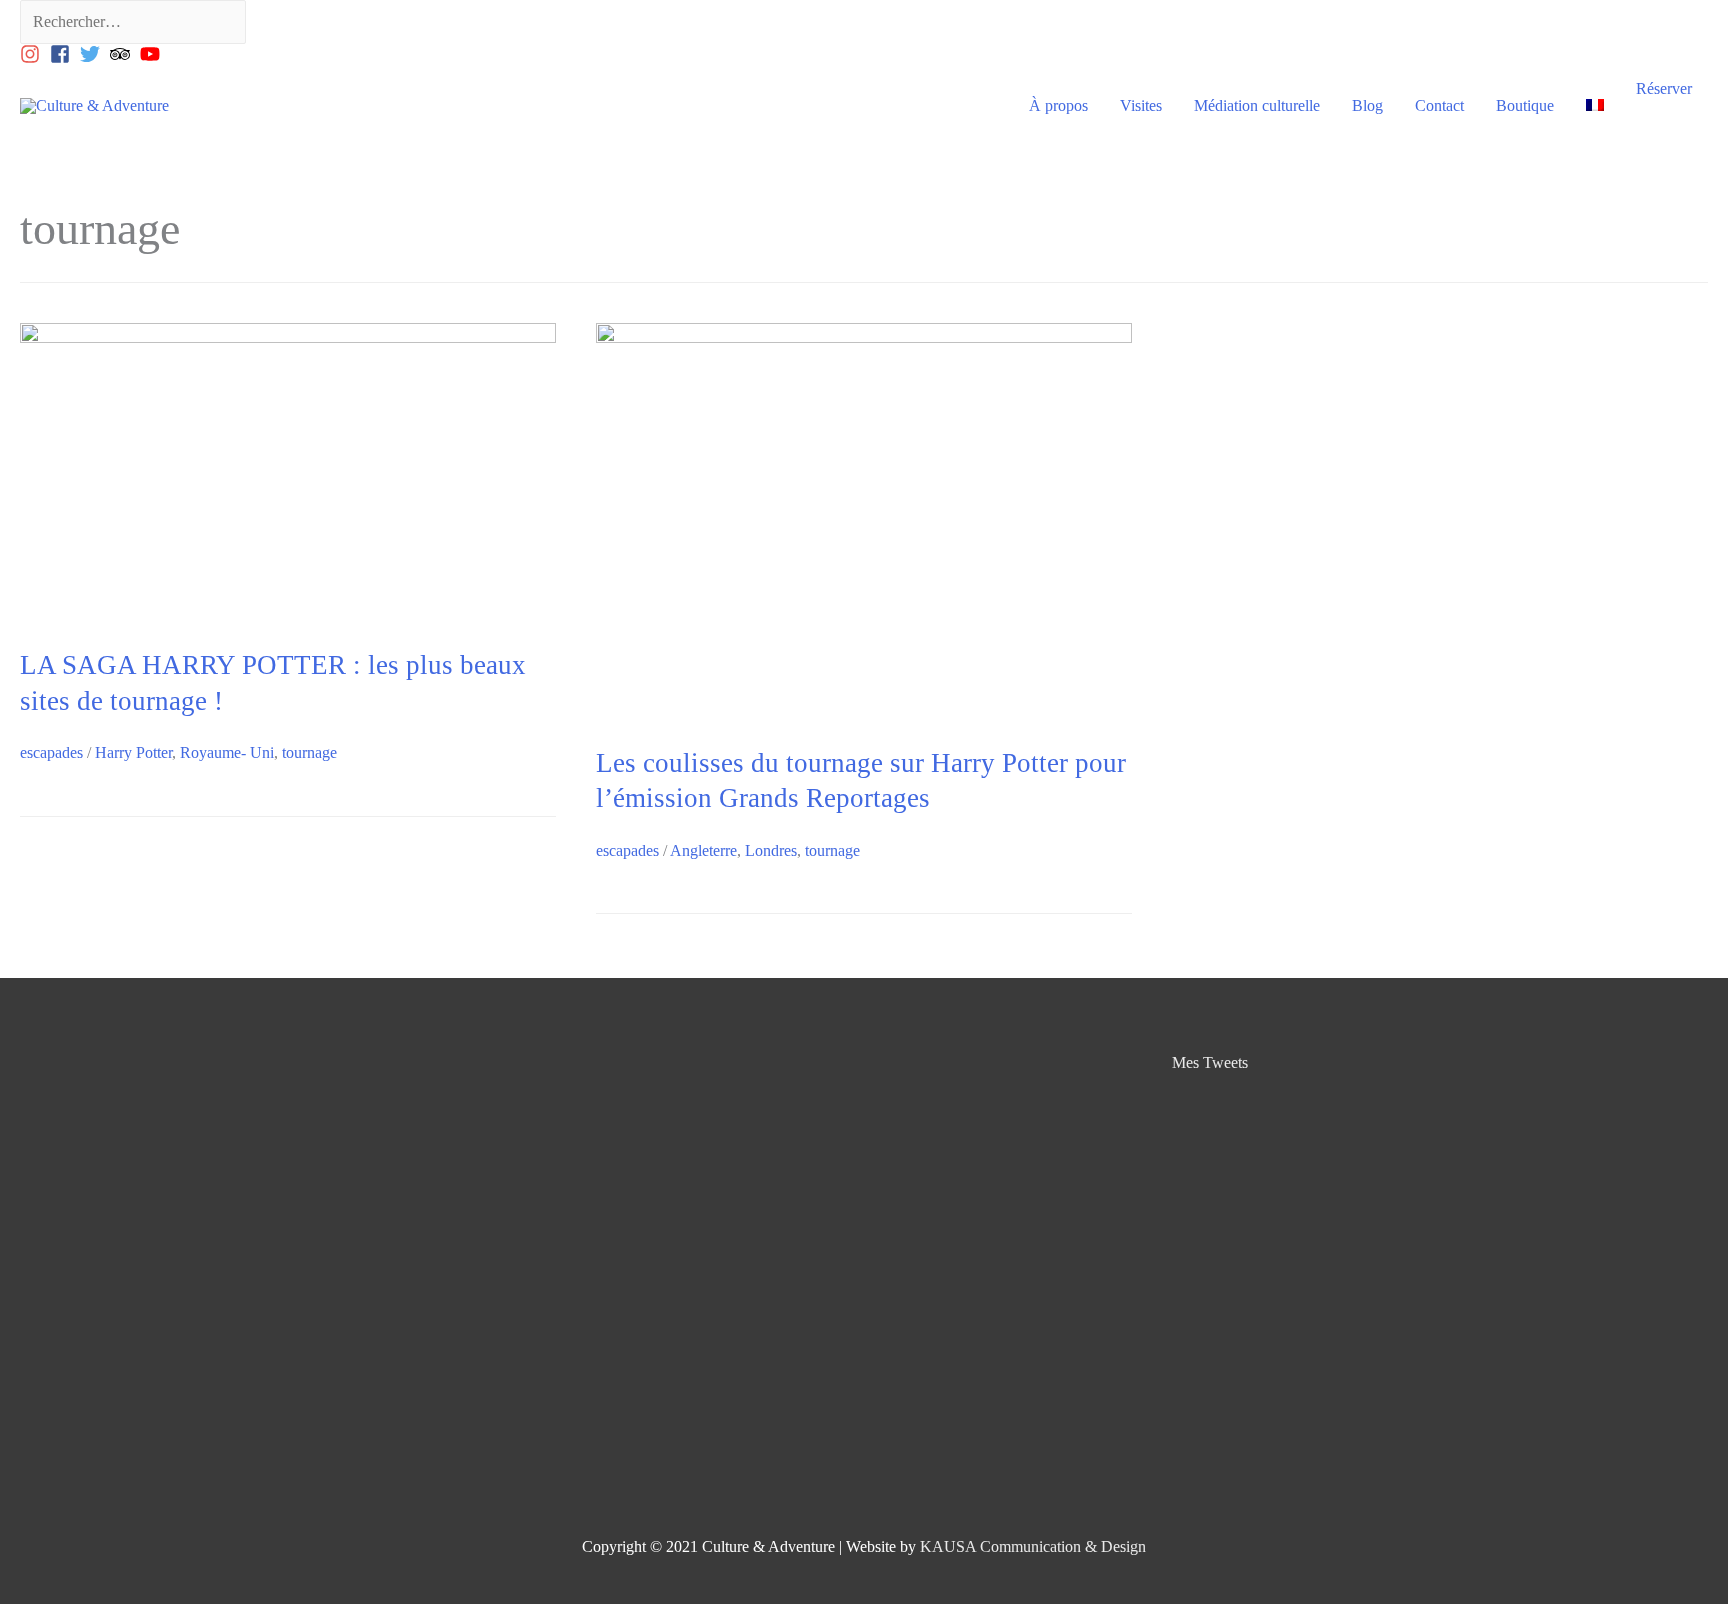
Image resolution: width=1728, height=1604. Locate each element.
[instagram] (33, 54)
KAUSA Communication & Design (1033, 1546)
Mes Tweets (1210, 1062)
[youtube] (153, 54)
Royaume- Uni (227, 752)
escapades (51, 752)
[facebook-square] (63, 54)
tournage (309, 752)
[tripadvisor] (123, 54)
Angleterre (703, 850)
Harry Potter (133, 752)
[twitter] (93, 54)
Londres (771, 850)
